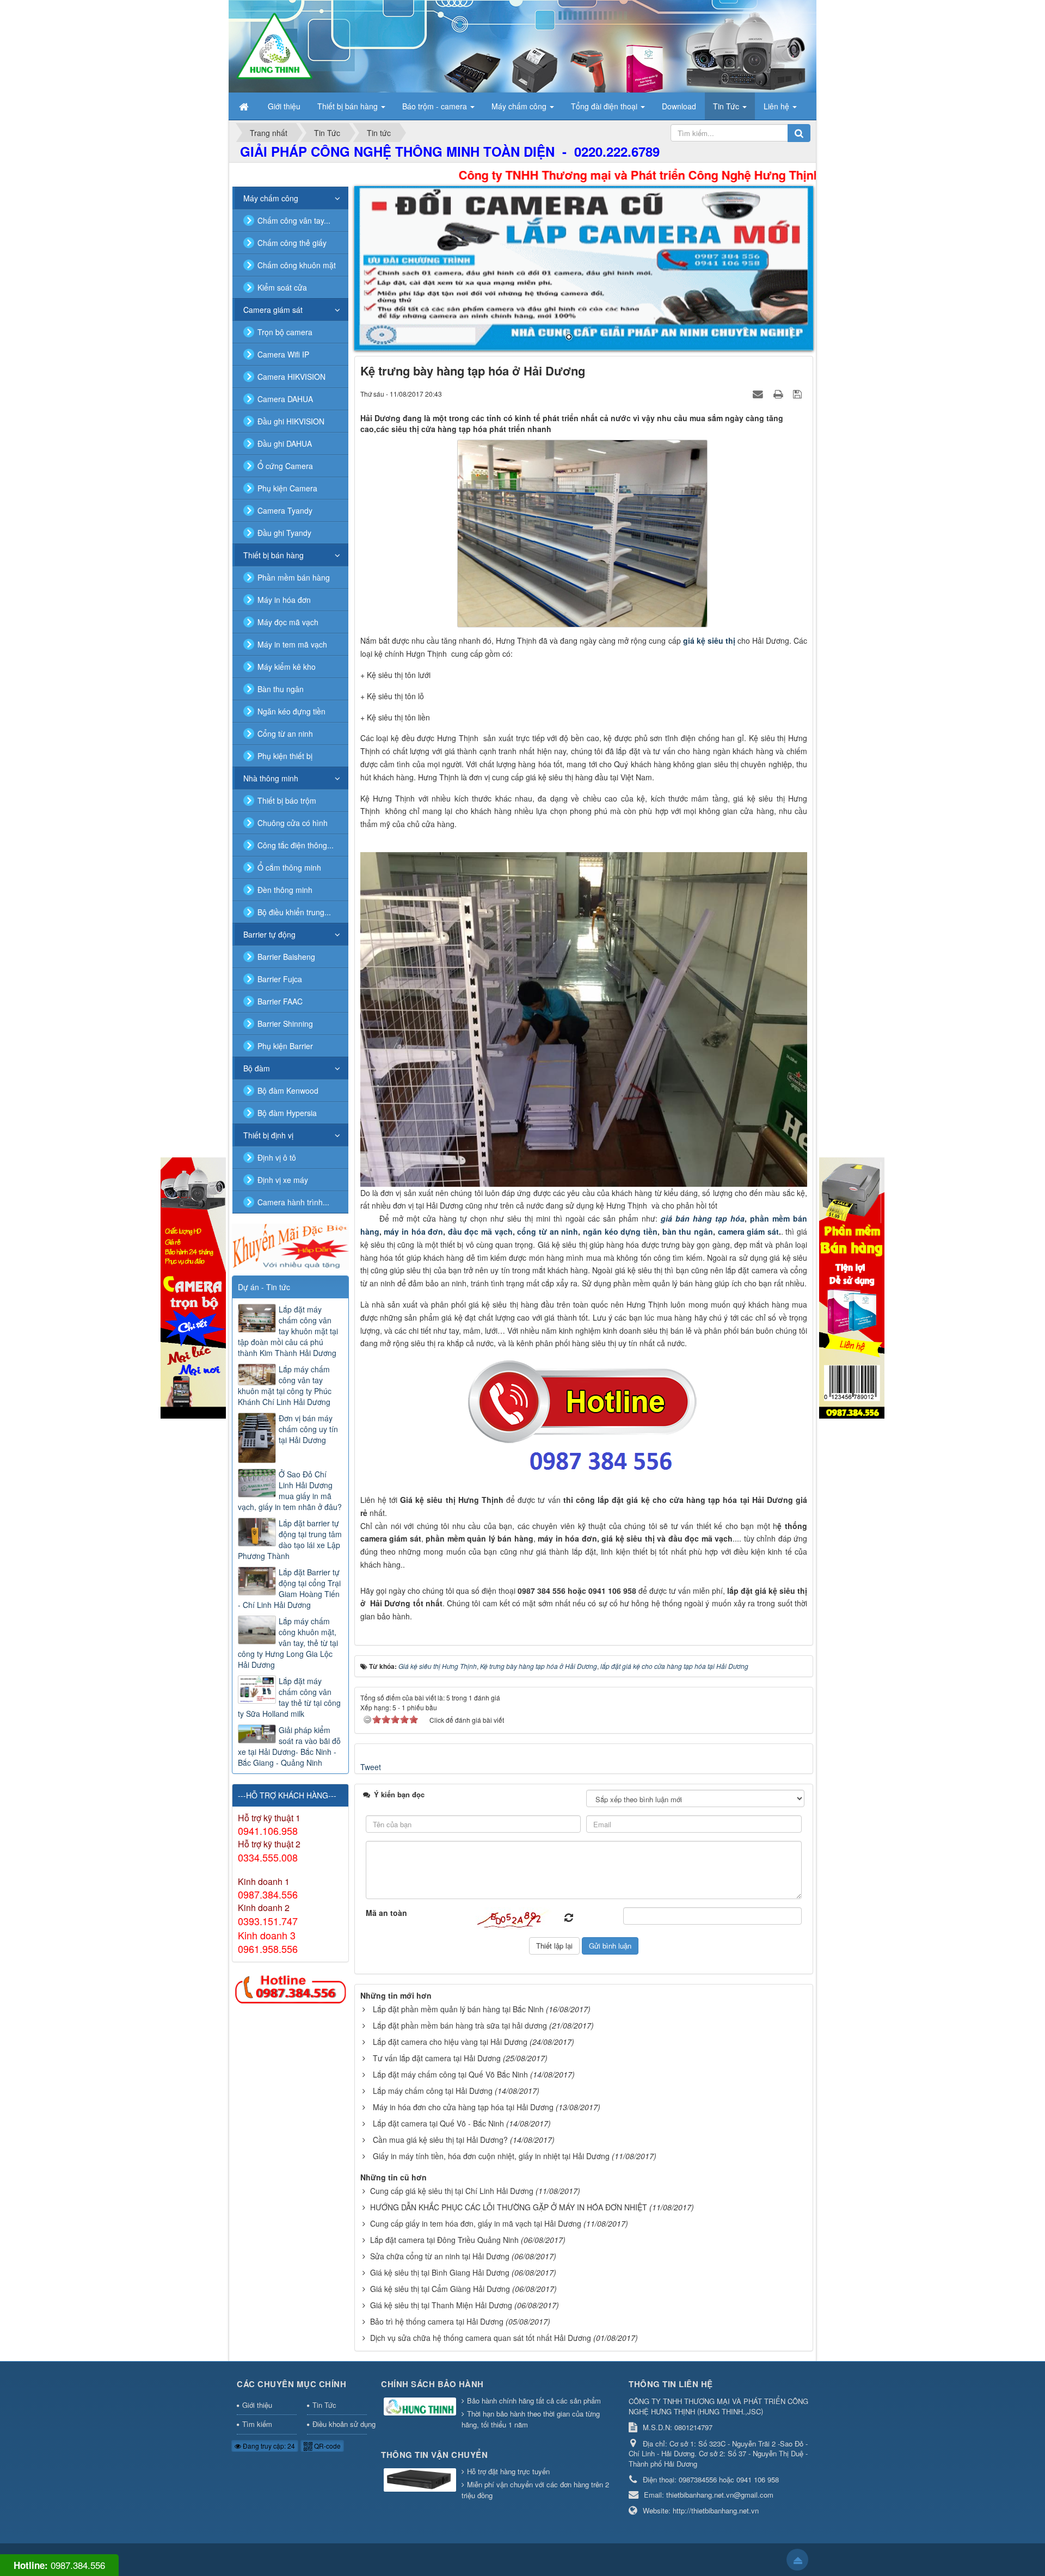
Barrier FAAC (280, 1001)
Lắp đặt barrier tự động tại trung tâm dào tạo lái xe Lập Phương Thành (290, 1539)
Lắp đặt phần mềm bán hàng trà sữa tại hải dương (460, 2025)
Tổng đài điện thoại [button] (605, 106)
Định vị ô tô (277, 1157)
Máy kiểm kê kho (287, 667)
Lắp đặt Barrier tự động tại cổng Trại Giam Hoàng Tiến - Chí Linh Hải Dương (289, 1588)
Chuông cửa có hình (293, 823)
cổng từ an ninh (548, 1231)
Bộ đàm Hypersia (287, 1113)
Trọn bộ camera (285, 332)
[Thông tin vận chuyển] (421, 2481)
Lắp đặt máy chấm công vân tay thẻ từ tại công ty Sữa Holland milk (289, 1697)
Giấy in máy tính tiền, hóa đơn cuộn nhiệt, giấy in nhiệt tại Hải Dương (491, 2156)
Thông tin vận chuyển (434, 2455)
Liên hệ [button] (777, 106)
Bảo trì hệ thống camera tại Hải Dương (437, 2321)
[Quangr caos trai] (193, 1287)
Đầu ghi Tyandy (284, 533)
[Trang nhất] (245, 106)
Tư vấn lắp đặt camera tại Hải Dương (437, 2058)
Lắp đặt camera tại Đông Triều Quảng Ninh (444, 2240)
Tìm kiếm (257, 2424)
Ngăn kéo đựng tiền (291, 711)
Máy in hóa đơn (284, 600)
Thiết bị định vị (268, 1135)
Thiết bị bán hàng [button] (349, 106)
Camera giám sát (273, 310)
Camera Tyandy (285, 510)
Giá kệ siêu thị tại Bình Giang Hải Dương (440, 2272)
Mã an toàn (386, 1913)
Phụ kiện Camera (287, 488)
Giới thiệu (257, 2405)
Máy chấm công (271, 198)
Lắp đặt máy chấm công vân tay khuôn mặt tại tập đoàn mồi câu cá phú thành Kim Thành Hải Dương (288, 1331)
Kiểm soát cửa (282, 287)
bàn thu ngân (688, 1231)
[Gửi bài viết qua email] (759, 393)
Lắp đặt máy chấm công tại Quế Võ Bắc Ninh (450, 2074)
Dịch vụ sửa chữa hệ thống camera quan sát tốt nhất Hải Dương (481, 2338)
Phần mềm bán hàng (294, 577)
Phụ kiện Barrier (285, 1046)
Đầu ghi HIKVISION (291, 421)
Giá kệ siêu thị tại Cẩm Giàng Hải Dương (440, 2289)
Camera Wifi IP (283, 354)
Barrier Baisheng (286, 957)
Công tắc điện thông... (296, 845)
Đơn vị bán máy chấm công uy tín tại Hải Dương (308, 1429)
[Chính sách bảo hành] (421, 2407)
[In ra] (779, 393)
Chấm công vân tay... (294, 220)
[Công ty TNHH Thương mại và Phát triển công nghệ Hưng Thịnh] (274, 45)
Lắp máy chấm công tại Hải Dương (433, 2091)
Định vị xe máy (283, 1180)
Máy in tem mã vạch (292, 644)
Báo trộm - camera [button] (436, 106)
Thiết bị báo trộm (287, 800)
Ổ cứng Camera (285, 466)
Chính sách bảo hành (432, 2384)
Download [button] (679, 106)
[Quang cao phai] (852, 1287)
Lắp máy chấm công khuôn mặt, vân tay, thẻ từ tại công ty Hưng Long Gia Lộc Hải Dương (288, 1643)
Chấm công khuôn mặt (297, 265)
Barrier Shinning (285, 1024)
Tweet (371, 1767)
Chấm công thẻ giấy (292, 243)
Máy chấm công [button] (520, 106)
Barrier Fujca (280, 979)
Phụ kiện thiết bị (285, 756)
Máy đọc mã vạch (288, 622)
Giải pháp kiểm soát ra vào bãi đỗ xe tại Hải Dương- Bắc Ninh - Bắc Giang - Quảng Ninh (289, 1746)
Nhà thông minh (271, 778)
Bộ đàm (257, 1068)
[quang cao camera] (290, 1246)
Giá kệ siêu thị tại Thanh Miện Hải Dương (441, 2305)
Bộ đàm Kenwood (288, 1090)
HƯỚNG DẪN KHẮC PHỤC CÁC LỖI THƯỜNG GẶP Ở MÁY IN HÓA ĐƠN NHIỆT (509, 2207)
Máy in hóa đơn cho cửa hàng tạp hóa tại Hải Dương (463, 2107)
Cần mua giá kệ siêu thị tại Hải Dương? (440, 2140)
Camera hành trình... (293, 1202)
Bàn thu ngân (281, 689)
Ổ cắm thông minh (289, 867)
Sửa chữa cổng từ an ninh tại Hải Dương (440, 2256)
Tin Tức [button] (727, 106)
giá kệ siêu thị (709, 640)
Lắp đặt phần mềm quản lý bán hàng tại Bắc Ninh (458, 2009)
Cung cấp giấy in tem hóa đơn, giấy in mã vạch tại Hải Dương (476, 2223)
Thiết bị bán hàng (273, 555)
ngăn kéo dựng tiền (620, 1231)
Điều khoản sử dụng (340, 2424)
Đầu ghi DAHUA (285, 443)
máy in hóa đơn (413, 1231)
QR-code (327, 2446)
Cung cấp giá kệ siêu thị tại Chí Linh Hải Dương (452, 2191)
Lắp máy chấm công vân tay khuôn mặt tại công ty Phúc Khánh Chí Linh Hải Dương (285, 1385)
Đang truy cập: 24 (268, 2446)
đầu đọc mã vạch (479, 1231)
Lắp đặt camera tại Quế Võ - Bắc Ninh (438, 2123)
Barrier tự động (269, 934)
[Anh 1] (584, 268)
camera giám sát (747, 1231)
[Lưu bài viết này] (799, 393)
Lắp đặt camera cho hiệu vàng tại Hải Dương (450, 2042)
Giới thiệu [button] (284, 106)
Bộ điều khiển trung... (294, 912)
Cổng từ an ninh (285, 734)
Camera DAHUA (285, 399)
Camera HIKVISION (291, 377)
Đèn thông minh (285, 890)
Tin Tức (324, 2405)
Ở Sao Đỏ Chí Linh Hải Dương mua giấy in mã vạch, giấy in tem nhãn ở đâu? (290, 1490)
